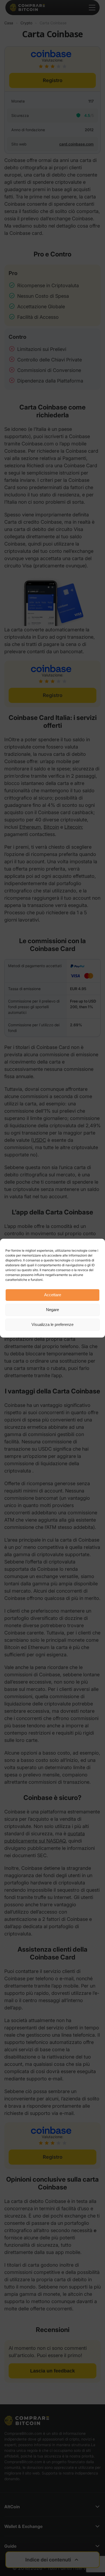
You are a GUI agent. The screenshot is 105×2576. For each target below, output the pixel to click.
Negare (52, 1310)
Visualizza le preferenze (52, 1324)
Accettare (53, 1295)
